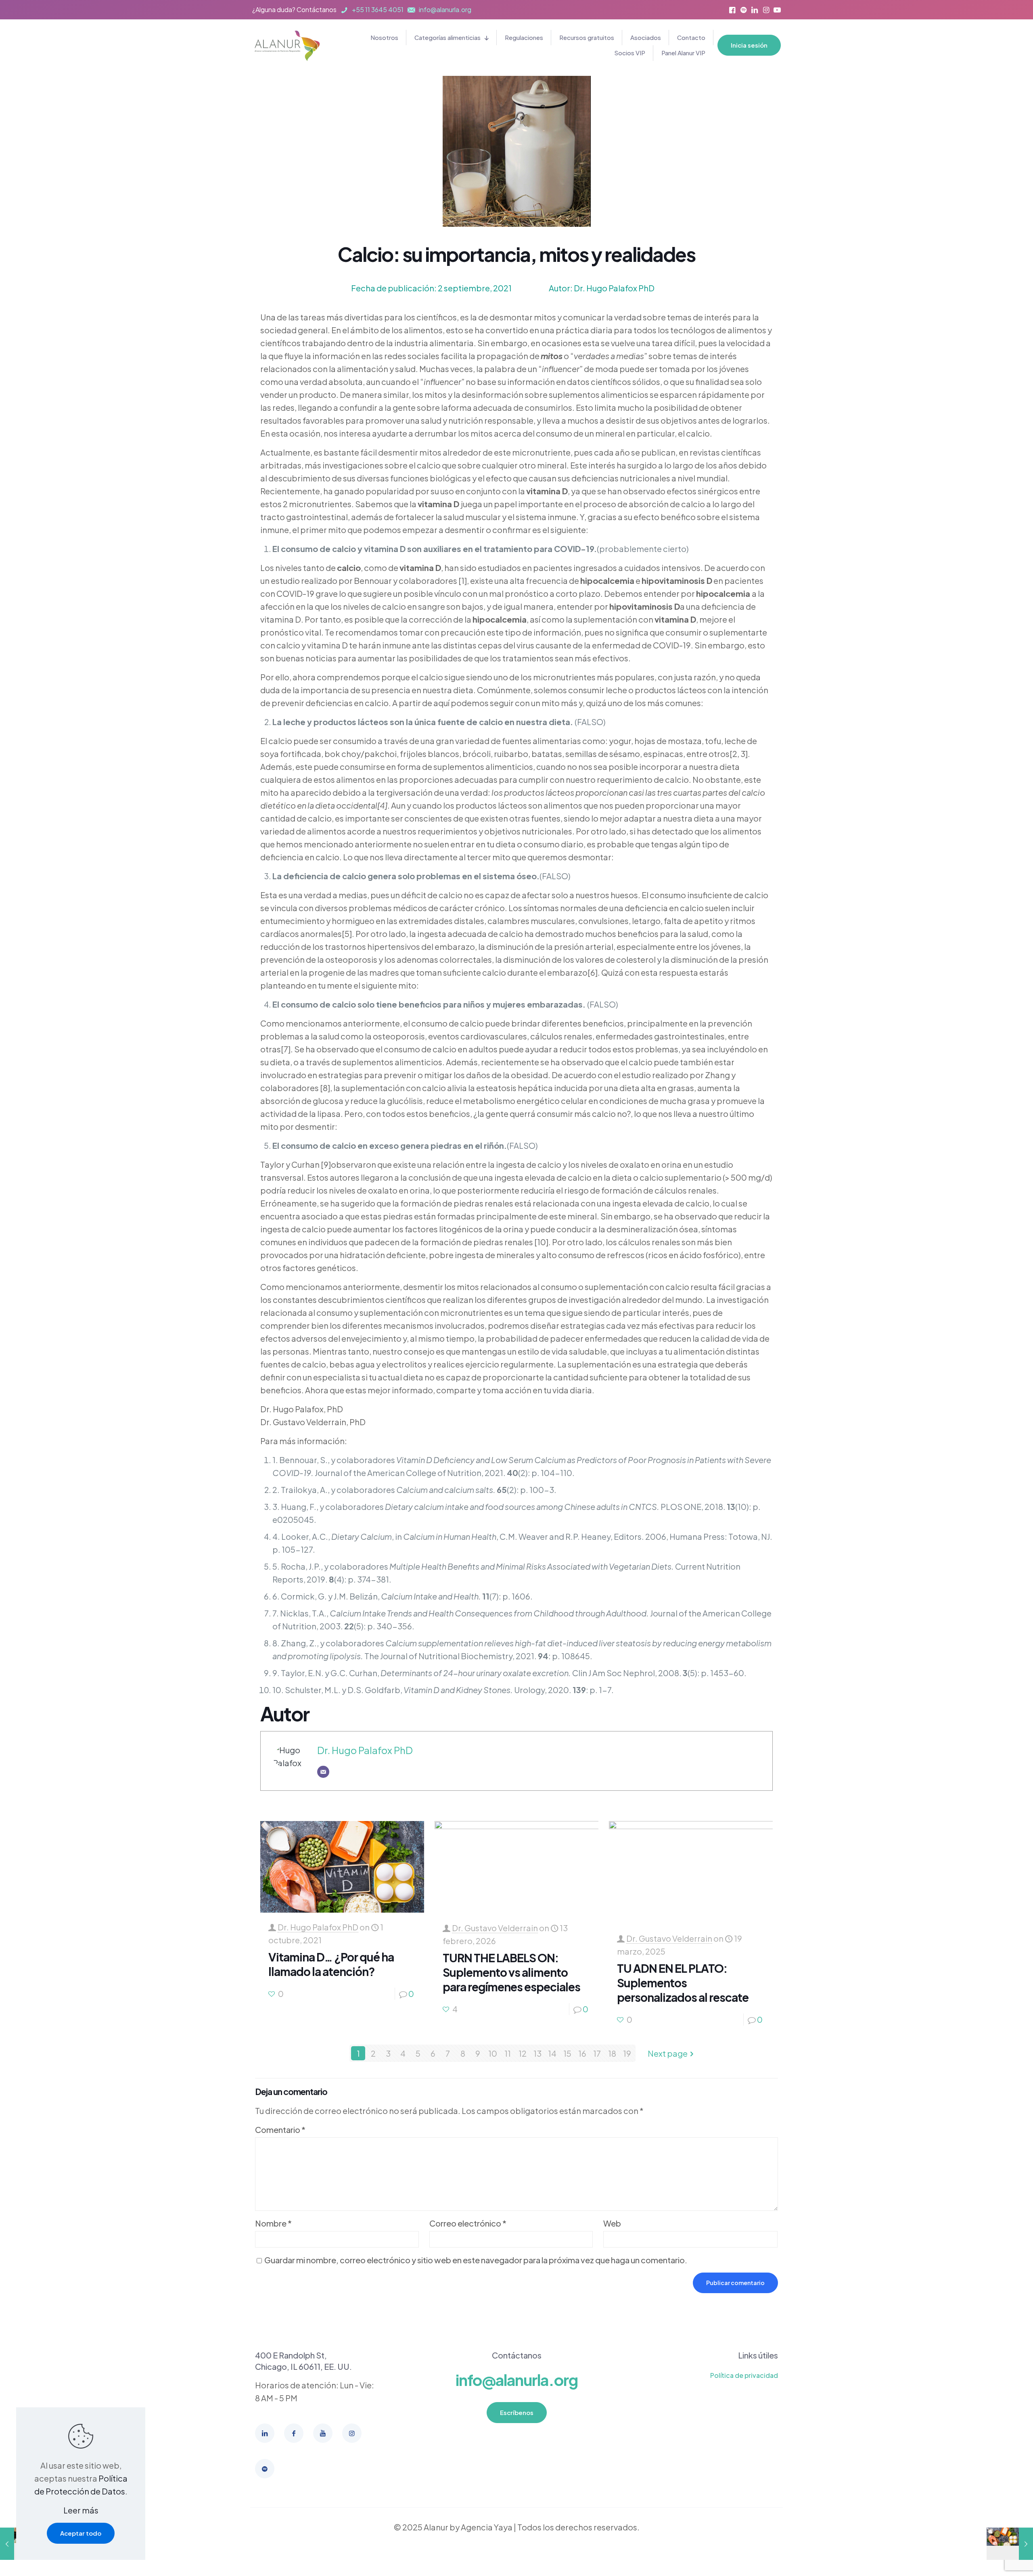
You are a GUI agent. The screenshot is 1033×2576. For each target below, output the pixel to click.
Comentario (280, 2130)
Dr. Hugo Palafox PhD (365, 1750)
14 (552, 2053)
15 (567, 2053)
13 (537, 2053)
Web (612, 2223)
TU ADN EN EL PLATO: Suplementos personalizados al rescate (683, 1983)
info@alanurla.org (517, 2380)
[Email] (323, 1772)
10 (493, 2053)
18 (612, 2053)
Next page (668, 2053)
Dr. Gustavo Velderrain (495, 1928)
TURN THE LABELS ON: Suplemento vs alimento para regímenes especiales (511, 1972)
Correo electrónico (468, 2223)
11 (508, 2053)
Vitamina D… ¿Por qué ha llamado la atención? (331, 1964)
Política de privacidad (744, 2375)
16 (582, 2053)
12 (523, 2053)
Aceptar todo (81, 2533)
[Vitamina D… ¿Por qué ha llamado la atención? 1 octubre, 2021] (1010, 2544)
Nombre (273, 2223)
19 (627, 2053)
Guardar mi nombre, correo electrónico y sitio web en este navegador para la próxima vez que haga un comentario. (476, 2260)
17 (597, 2053)
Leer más (81, 2510)
